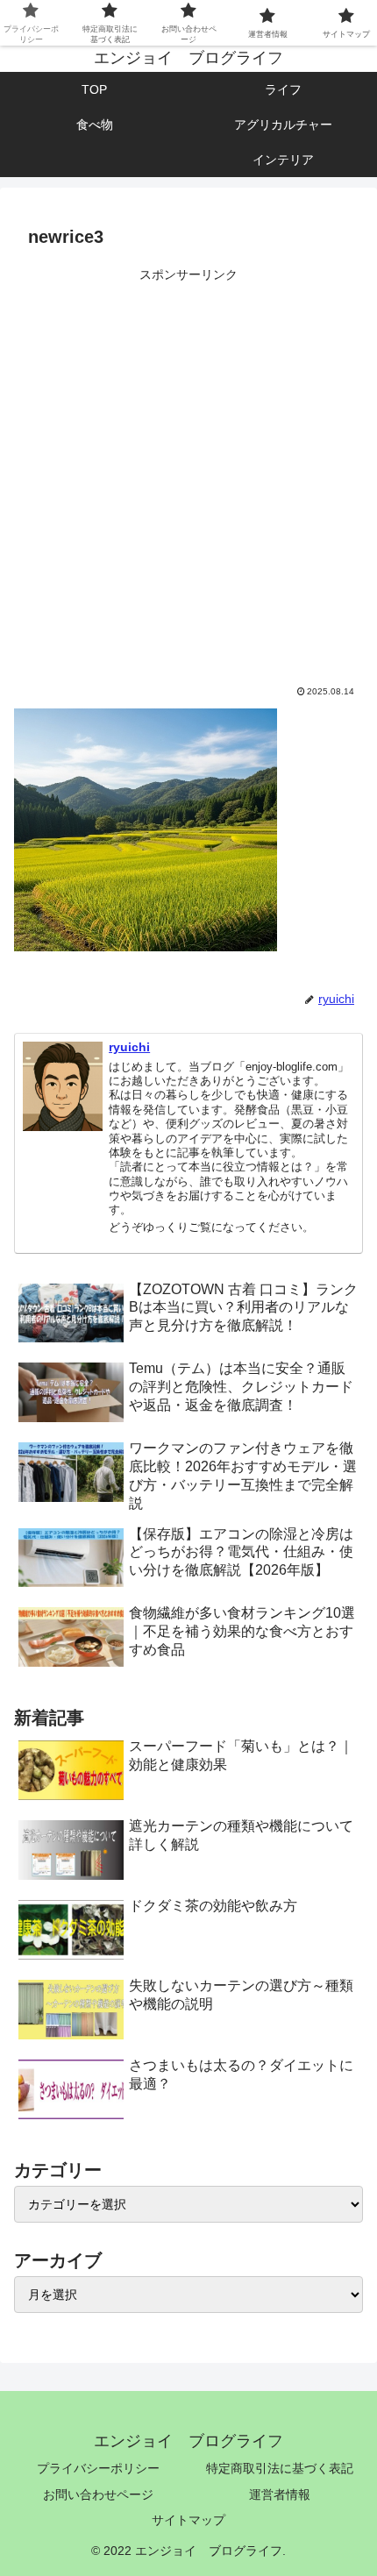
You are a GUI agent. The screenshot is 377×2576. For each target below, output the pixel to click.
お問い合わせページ (98, 2494)
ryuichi (129, 1047)
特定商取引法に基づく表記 (280, 2468)
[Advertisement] (188, 475)
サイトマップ (188, 2520)
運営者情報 (280, 2494)
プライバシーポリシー (98, 2468)
